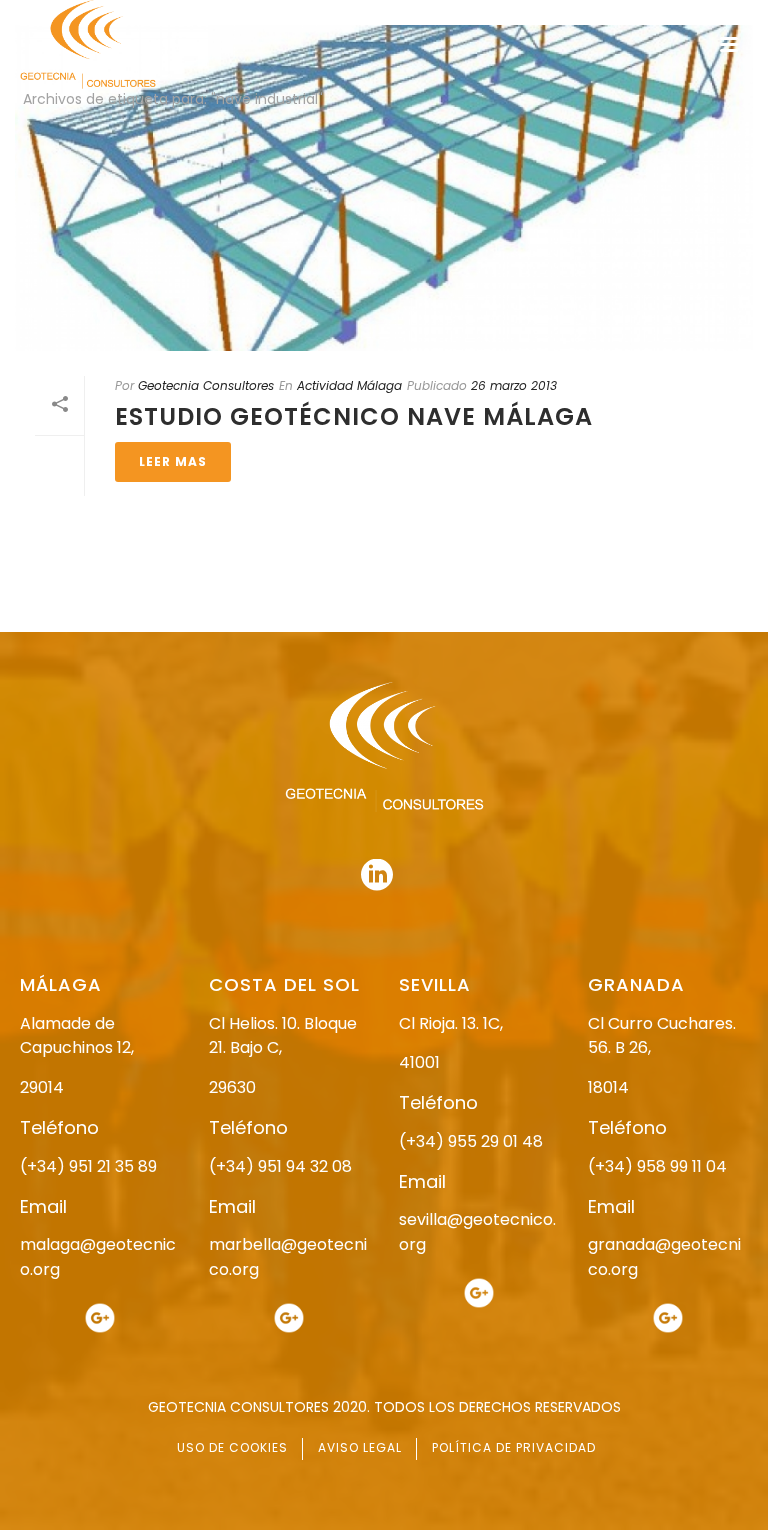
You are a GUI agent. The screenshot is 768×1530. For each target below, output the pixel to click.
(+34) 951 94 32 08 (280, 1166)
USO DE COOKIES (232, 1447)
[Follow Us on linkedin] (377, 876)
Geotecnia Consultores (206, 385)
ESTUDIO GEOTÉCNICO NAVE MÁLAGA (354, 416)
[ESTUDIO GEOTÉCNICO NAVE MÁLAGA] (384, 188)
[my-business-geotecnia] (100, 1317)
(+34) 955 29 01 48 (471, 1141)
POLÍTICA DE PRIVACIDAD (514, 1447)
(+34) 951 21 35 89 (88, 1166)
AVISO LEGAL (360, 1447)
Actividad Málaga (349, 385)
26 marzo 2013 (514, 385)
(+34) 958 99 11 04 (657, 1166)
